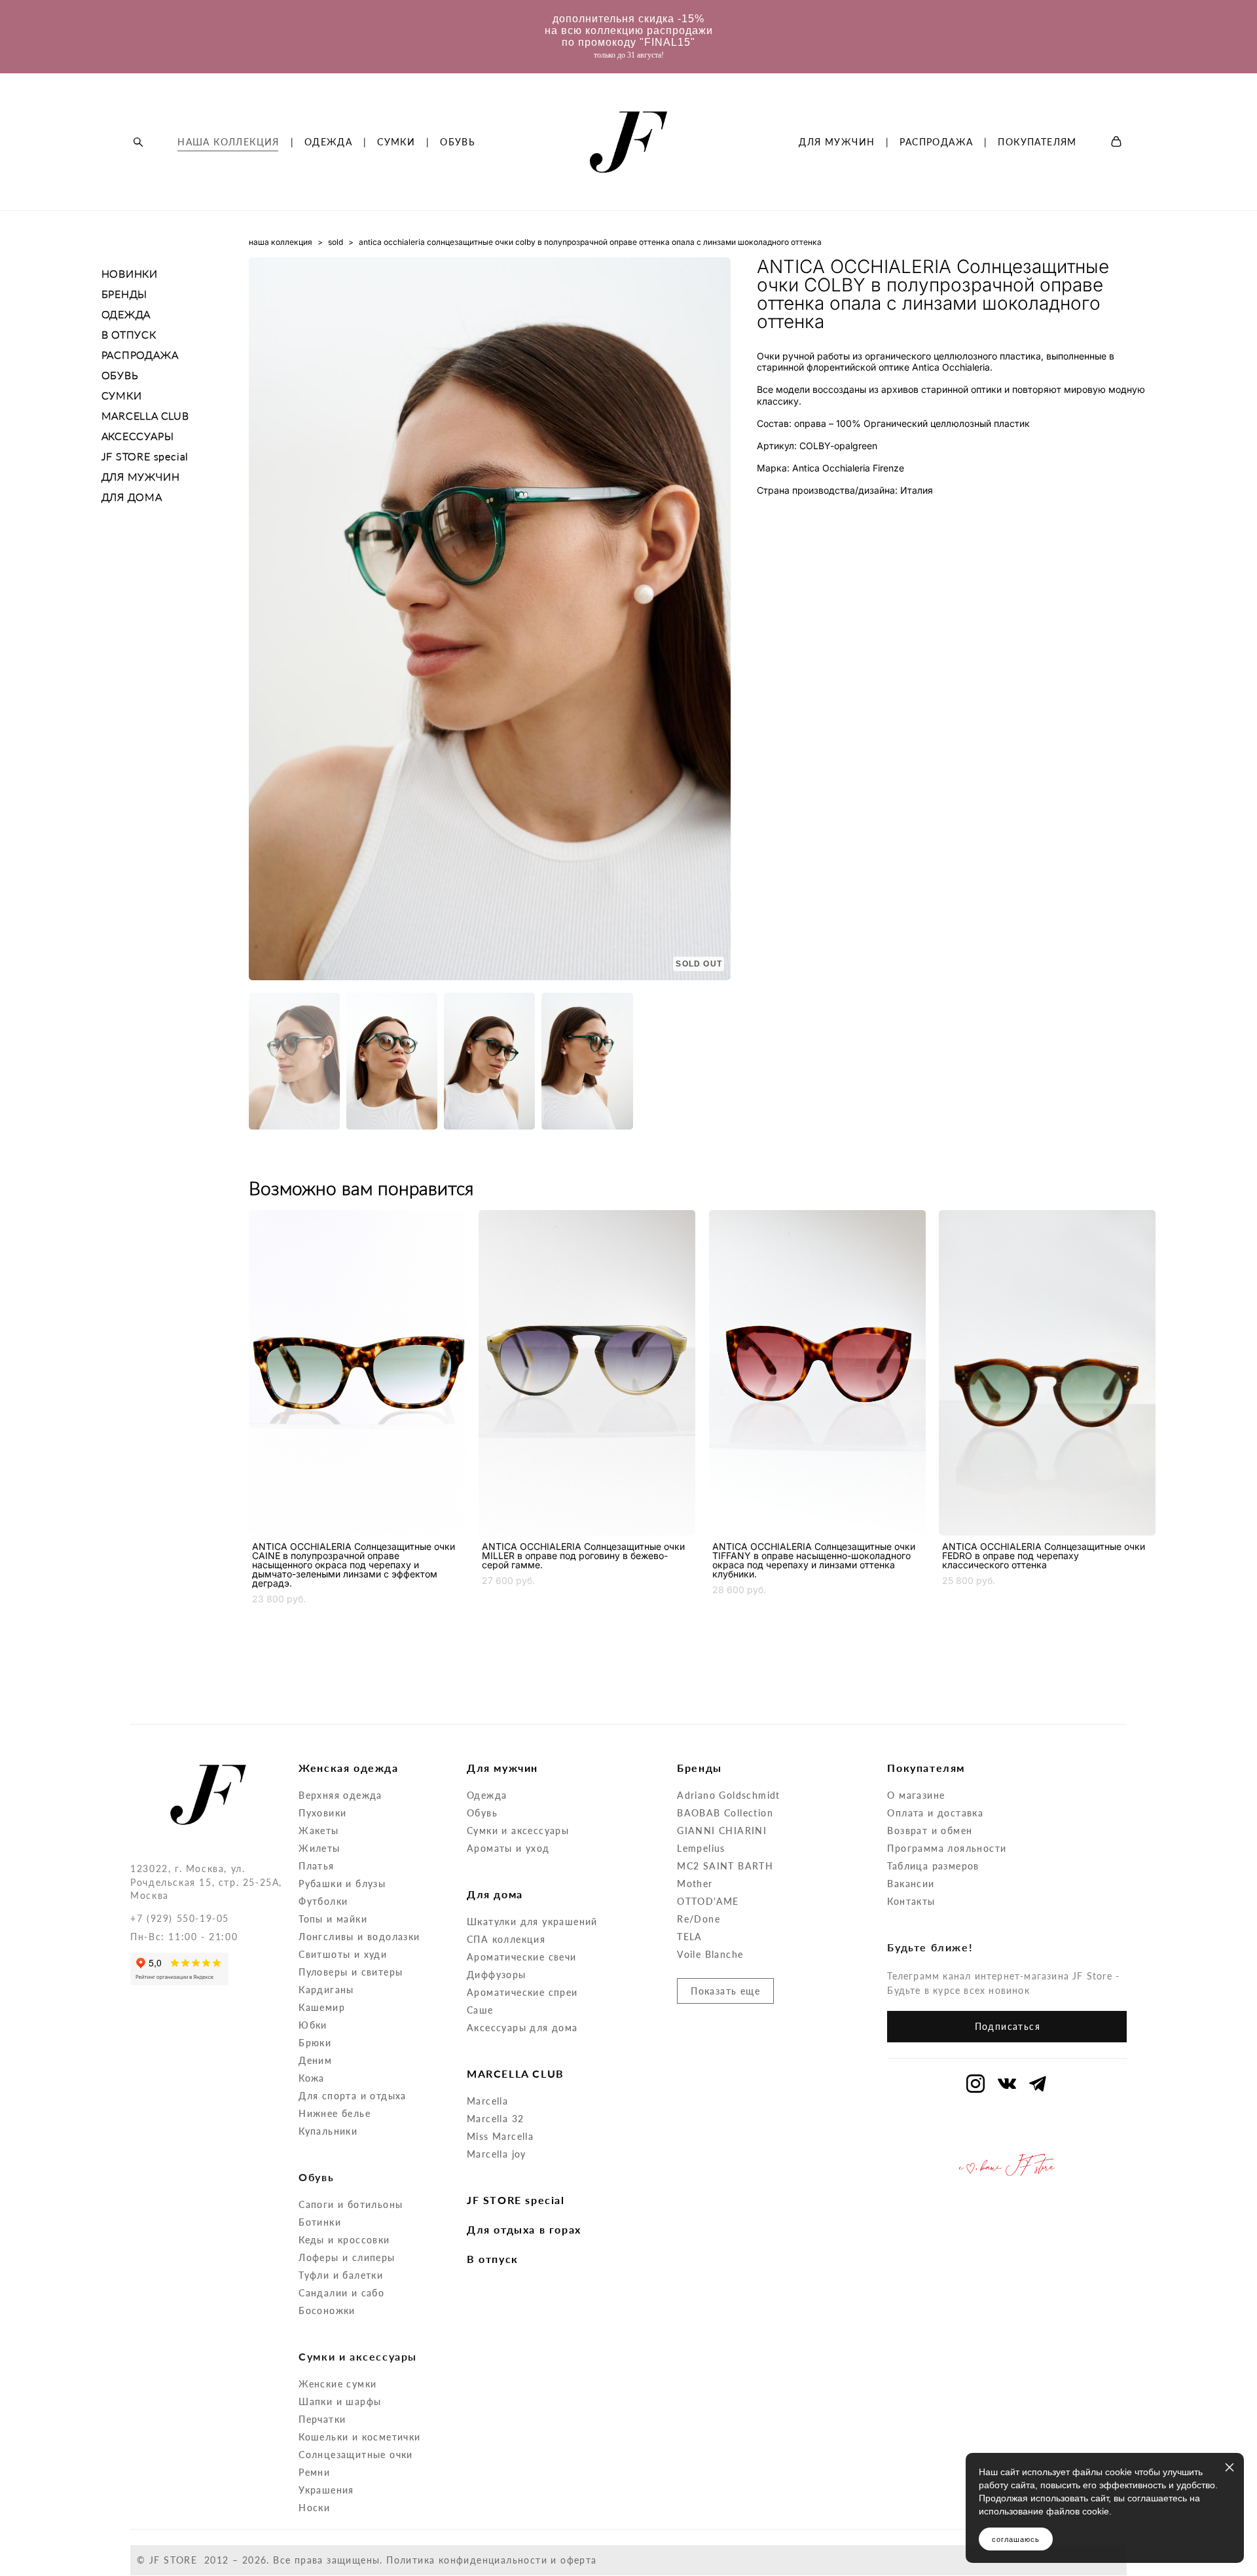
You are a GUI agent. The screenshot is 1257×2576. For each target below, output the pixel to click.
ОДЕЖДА (328, 142)
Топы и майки (333, 1919)
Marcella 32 (495, 2119)
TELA (690, 1937)
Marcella (487, 2101)
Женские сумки (337, 2384)
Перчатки (322, 2419)
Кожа (312, 2078)
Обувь (482, 1813)
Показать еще (725, 1991)
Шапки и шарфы (340, 2401)
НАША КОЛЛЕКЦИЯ (228, 142)
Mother (695, 1884)
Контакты (911, 1901)
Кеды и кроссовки (344, 2240)
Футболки (323, 1901)
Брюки (315, 2043)
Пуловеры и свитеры (351, 1972)
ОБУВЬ (458, 142)
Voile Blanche (710, 1954)
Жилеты (319, 1848)
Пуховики (322, 1813)
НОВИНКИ (130, 273)
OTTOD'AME (708, 1901)
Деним (315, 2060)
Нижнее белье (335, 2113)
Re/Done (699, 1919)
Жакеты (319, 1831)
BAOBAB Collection (725, 1813)
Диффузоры (497, 1975)
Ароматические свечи (522, 1957)
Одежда (487, 1795)
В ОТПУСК (129, 334)
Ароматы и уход (508, 1848)
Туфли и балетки (341, 2275)
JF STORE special (145, 456)
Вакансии (911, 1884)
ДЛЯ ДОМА (132, 497)
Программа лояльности (947, 1848)
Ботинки (320, 2222)
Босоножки (327, 2310)
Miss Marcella (500, 2136)
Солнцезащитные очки (356, 2455)
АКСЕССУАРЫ (138, 436)
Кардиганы (326, 1990)
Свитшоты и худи (343, 1954)
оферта (578, 2560)
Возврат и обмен (930, 1831)
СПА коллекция (506, 1939)
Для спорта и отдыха (353, 2096)
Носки (314, 2508)
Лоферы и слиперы (347, 2257)
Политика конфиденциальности (467, 2560)
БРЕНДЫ (125, 294)
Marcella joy (497, 2154)
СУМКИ (396, 142)
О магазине (916, 1795)
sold (336, 242)
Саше (480, 2010)
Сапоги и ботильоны (351, 2204)
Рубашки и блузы (342, 1884)
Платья (316, 1866)
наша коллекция (281, 242)
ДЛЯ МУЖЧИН (837, 142)
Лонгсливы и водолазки (359, 1937)
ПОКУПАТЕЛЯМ (1037, 142)
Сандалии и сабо (341, 2293)
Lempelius (701, 1848)
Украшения (326, 2490)
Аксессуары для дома (522, 2028)
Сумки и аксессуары (518, 1831)
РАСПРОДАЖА (936, 142)
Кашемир (322, 2007)
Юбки (313, 2025)
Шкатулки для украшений (532, 1922)
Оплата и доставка (935, 1813)
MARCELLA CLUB (145, 415)
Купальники (328, 2131)
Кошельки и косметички (359, 2437)
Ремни (314, 2472)
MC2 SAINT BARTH (725, 1866)
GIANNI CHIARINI (722, 1831)
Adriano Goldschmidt (729, 1795)
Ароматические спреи (522, 1992)
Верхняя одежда (340, 1795)
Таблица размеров (933, 1866)
